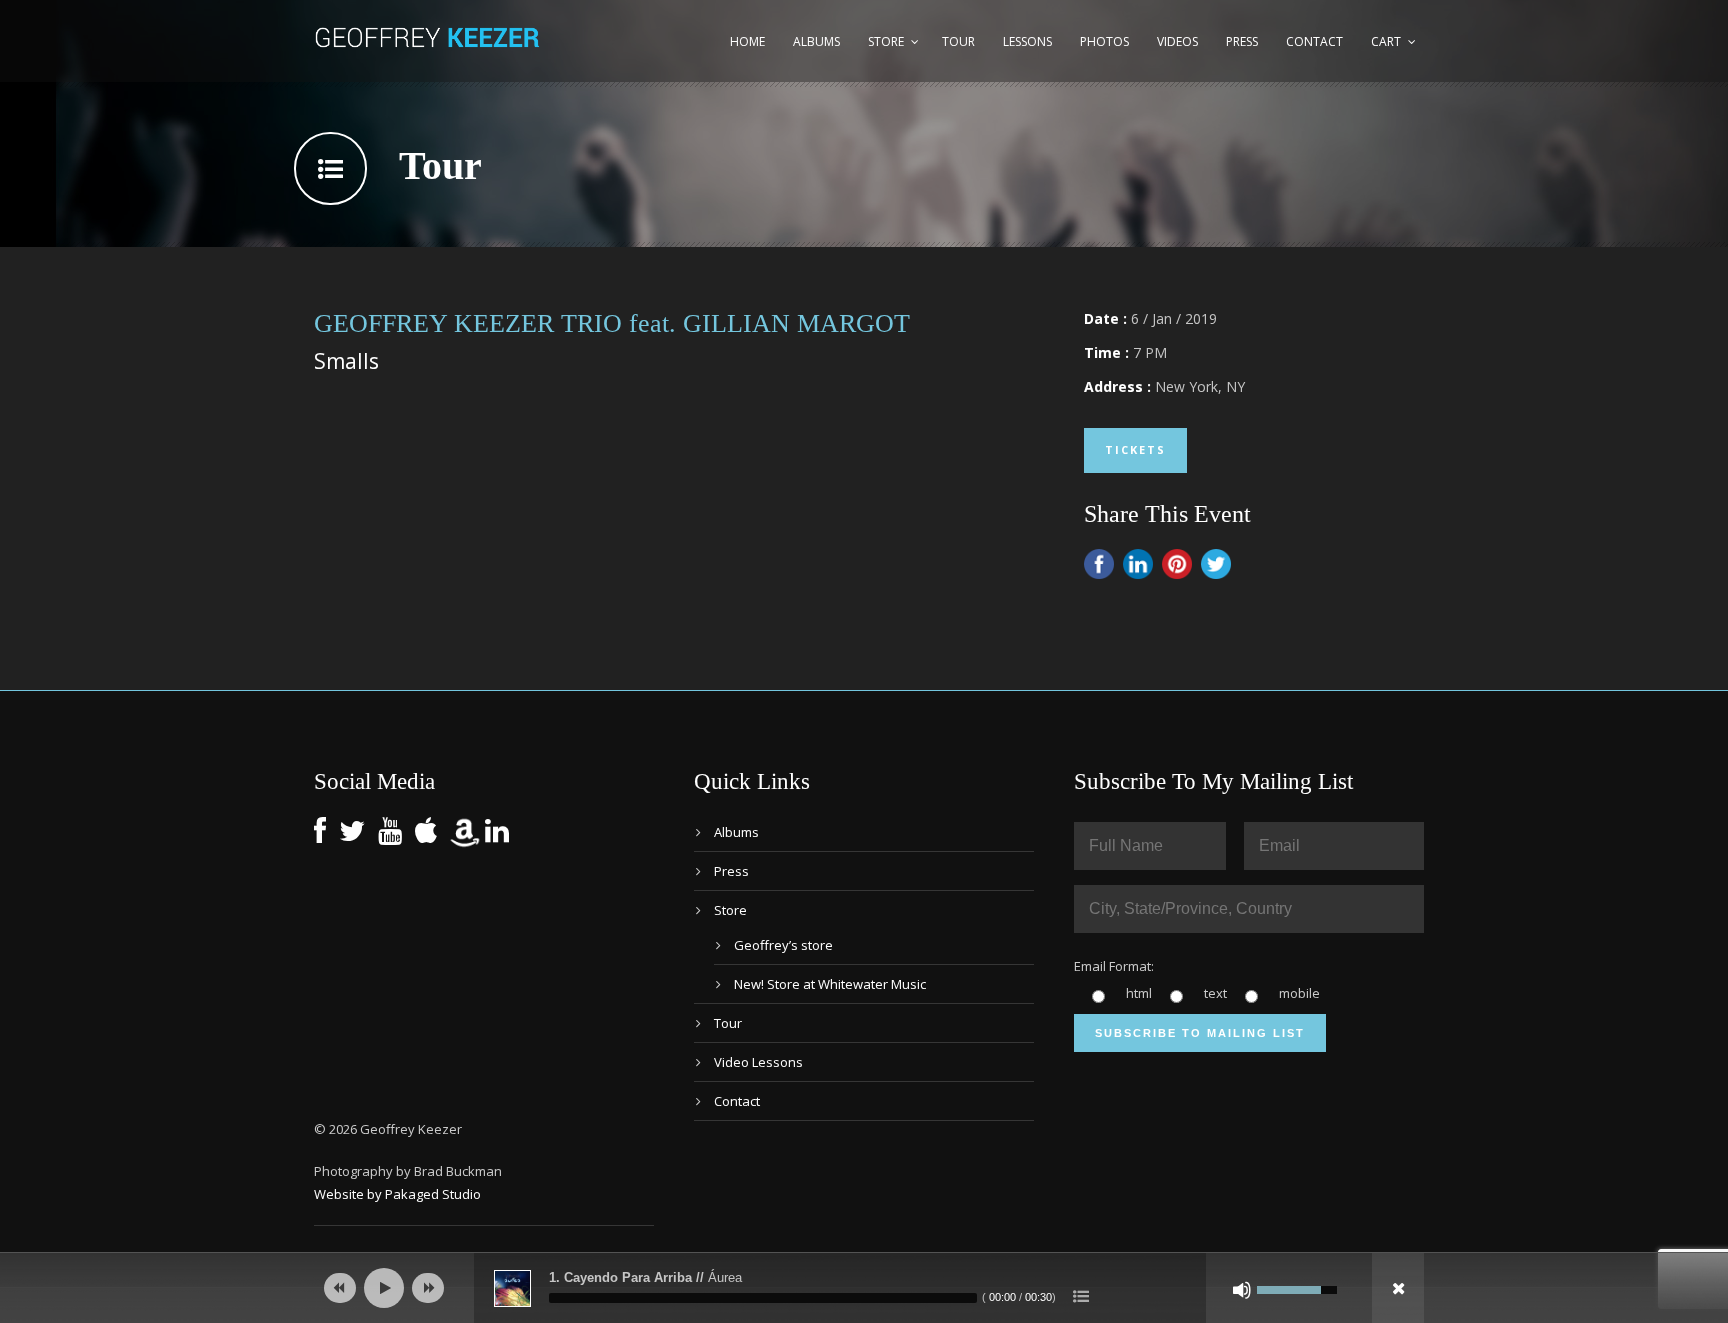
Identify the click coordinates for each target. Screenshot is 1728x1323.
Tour (958, 41)
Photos (1104, 41)
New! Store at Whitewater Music (830, 984)
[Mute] (1242, 1290)
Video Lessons (758, 1062)
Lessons (1027, 41)
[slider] (763, 1298)
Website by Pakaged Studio (397, 1194)
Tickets (1135, 449)
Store (886, 41)
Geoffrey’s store (783, 945)
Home (747, 41)
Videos (1177, 41)
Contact (1314, 41)
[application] (864, 1288)
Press (1242, 41)
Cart (1386, 41)
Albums (816, 41)
